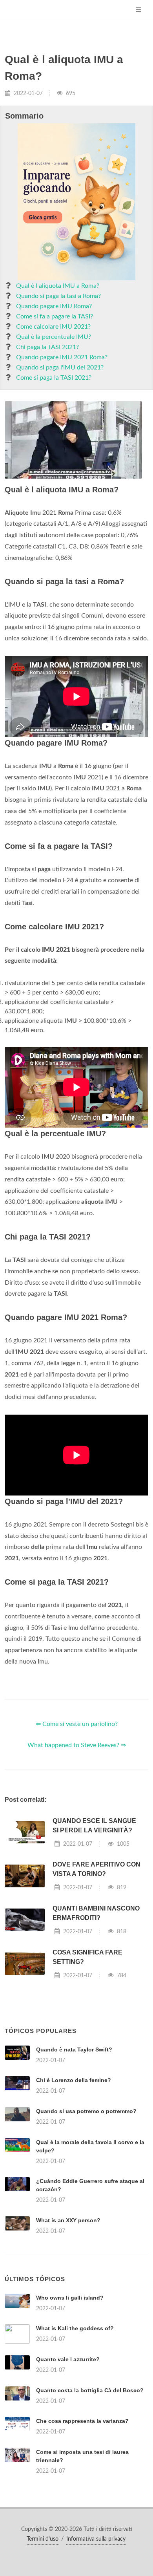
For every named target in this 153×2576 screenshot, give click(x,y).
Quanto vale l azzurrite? (68, 2359)
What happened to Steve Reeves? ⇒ (77, 1745)
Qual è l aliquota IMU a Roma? (58, 286)
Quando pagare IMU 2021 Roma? (62, 357)
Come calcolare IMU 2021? (53, 327)
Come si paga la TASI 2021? (54, 378)
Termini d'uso (43, 2539)
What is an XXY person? (68, 2220)
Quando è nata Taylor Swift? (74, 2049)
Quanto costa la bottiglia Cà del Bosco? (90, 2390)
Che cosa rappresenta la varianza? (82, 2421)
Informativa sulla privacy (96, 2539)
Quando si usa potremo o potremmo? (86, 2111)
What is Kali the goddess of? (75, 2328)
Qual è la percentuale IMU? (54, 337)
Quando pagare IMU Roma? (54, 306)
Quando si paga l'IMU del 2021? (60, 367)
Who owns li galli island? (70, 2298)
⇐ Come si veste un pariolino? (77, 1724)
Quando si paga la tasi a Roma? (58, 296)
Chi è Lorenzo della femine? (74, 2080)
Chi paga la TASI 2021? (47, 347)
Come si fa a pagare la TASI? (55, 316)
